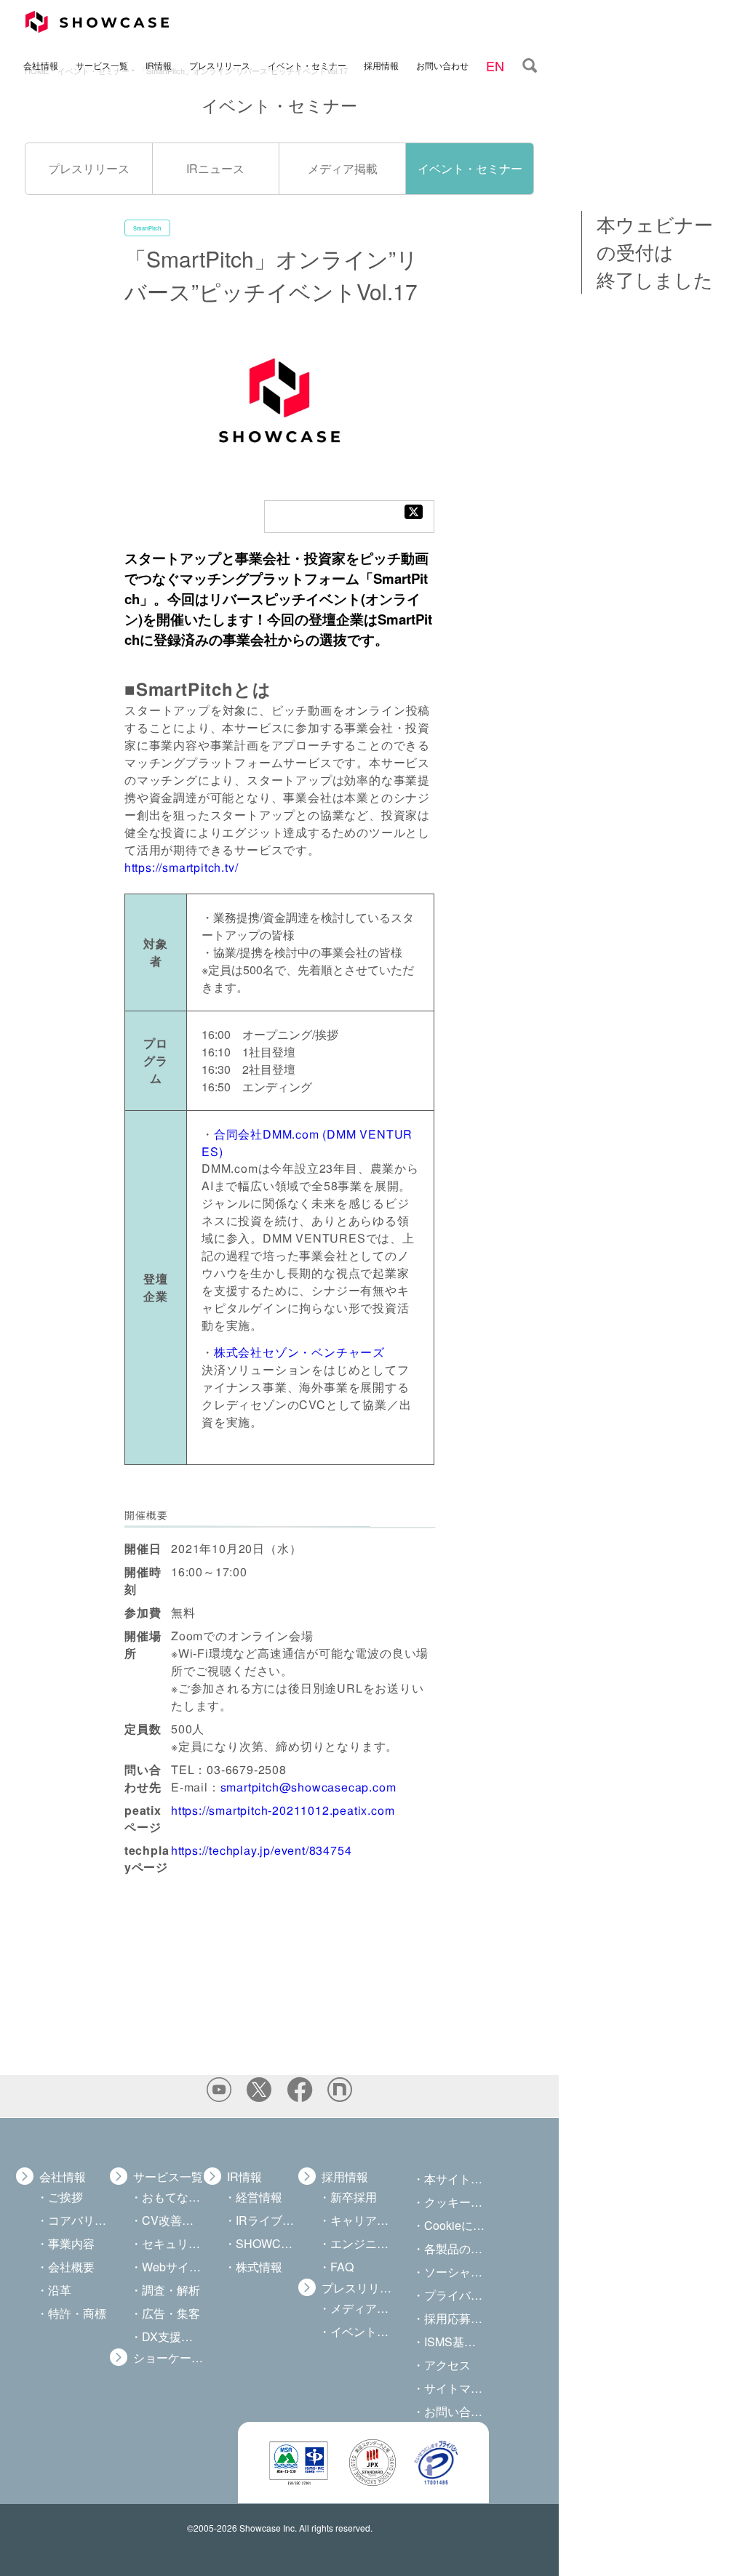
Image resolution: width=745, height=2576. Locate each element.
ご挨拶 (65, 2197)
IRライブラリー (267, 2220)
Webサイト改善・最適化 (173, 2267)
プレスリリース (220, 64)
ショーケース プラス (168, 2358)
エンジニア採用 (361, 2243)
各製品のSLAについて (455, 2248)
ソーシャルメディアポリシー (455, 2272)
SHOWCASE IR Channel (267, 2243)
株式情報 (259, 2267)
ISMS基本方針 (455, 2342)
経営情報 (259, 2197)
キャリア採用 (361, 2220)
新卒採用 (354, 2197)
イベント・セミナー (307, 64)
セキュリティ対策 (173, 2243)
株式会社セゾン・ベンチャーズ (299, 1352)
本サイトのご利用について (455, 2179)
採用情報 (381, 64)
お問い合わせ (442, 64)
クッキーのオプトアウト (455, 2202)
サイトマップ (455, 2388)
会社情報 (41, 64)
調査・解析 (171, 2290)
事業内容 (71, 2243)
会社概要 (71, 2267)
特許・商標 (77, 2313)
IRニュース (215, 168)
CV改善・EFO (173, 2220)
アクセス (447, 2365)
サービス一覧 (102, 64)
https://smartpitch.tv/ (182, 866)
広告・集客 (171, 2313)
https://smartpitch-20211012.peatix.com (283, 1810)
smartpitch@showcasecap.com (308, 1787)
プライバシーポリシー (455, 2295)
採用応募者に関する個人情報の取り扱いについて (455, 2318)
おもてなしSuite (173, 2197)
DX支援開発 (173, 2336)
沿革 (60, 2290)
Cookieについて (455, 2225)
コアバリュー (79, 2220)
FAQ (342, 2267)
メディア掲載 (343, 168)
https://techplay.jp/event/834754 (262, 1850)
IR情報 (159, 64)
